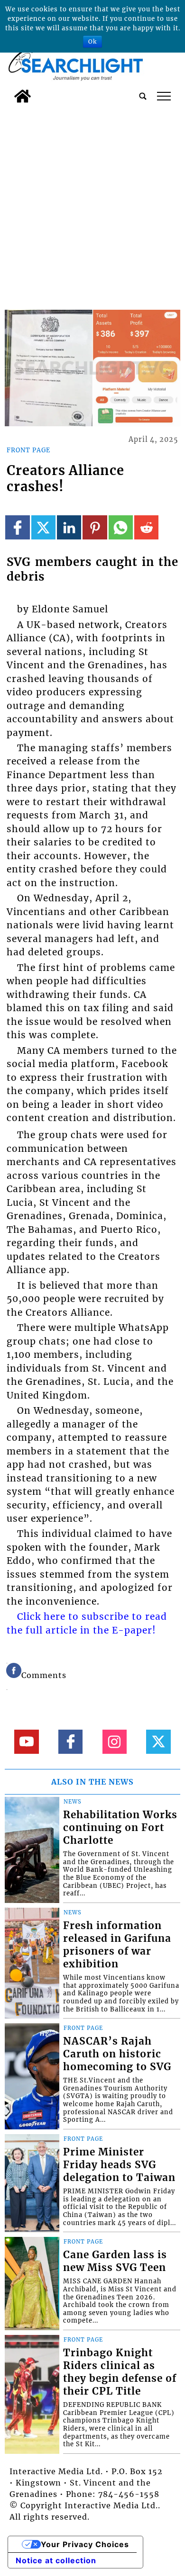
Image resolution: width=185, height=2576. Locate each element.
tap (164, 96)
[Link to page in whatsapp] (121, 527)
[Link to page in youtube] (26, 1742)
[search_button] (143, 96)
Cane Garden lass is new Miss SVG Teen (115, 2261)
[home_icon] (23, 96)
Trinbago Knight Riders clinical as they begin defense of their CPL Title (120, 2372)
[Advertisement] (92, 205)
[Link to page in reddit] (146, 527)
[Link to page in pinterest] (95, 527)
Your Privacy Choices (85, 2544)
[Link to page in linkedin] (69, 527)
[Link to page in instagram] (115, 1742)
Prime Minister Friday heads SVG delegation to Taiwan (119, 2165)
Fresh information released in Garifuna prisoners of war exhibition (117, 1945)
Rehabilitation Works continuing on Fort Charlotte (120, 1828)
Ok (92, 41)
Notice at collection (56, 2560)
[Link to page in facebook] (17, 527)
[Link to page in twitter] (43, 527)
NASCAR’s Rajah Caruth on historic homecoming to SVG (117, 2054)
